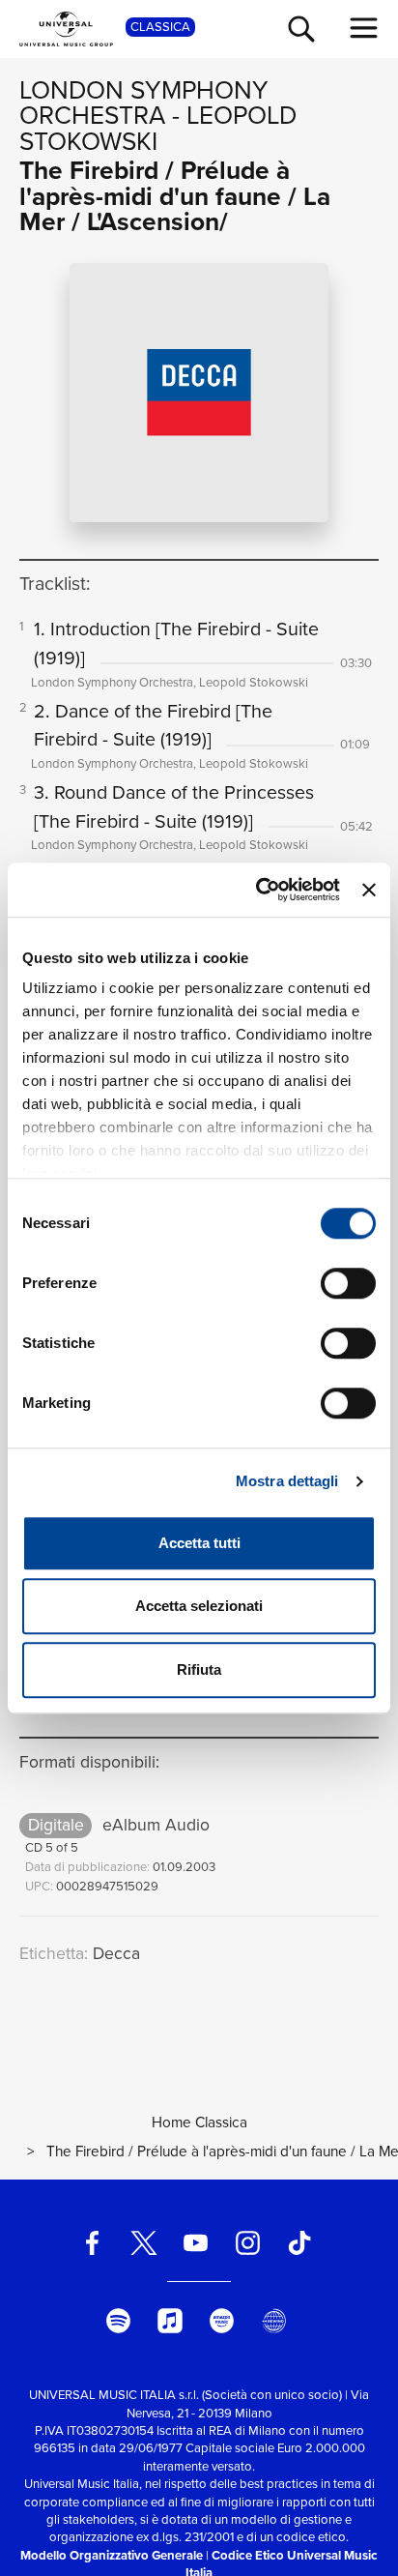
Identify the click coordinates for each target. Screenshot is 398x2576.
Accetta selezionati (199, 1606)
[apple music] (170, 2320)
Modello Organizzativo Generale (112, 2555)
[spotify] (118, 2320)
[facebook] (92, 2243)
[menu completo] (364, 28)
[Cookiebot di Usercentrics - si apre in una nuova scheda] (258, 890)
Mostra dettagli (287, 1481)
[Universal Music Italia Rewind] (273, 2320)
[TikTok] (299, 2243)
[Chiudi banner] (369, 890)
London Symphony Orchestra (144, 102)
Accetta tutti (199, 1543)
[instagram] (247, 2243)
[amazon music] (222, 2320)
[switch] (348, 1283)
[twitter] (144, 2243)
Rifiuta (199, 1669)
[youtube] (196, 2243)
